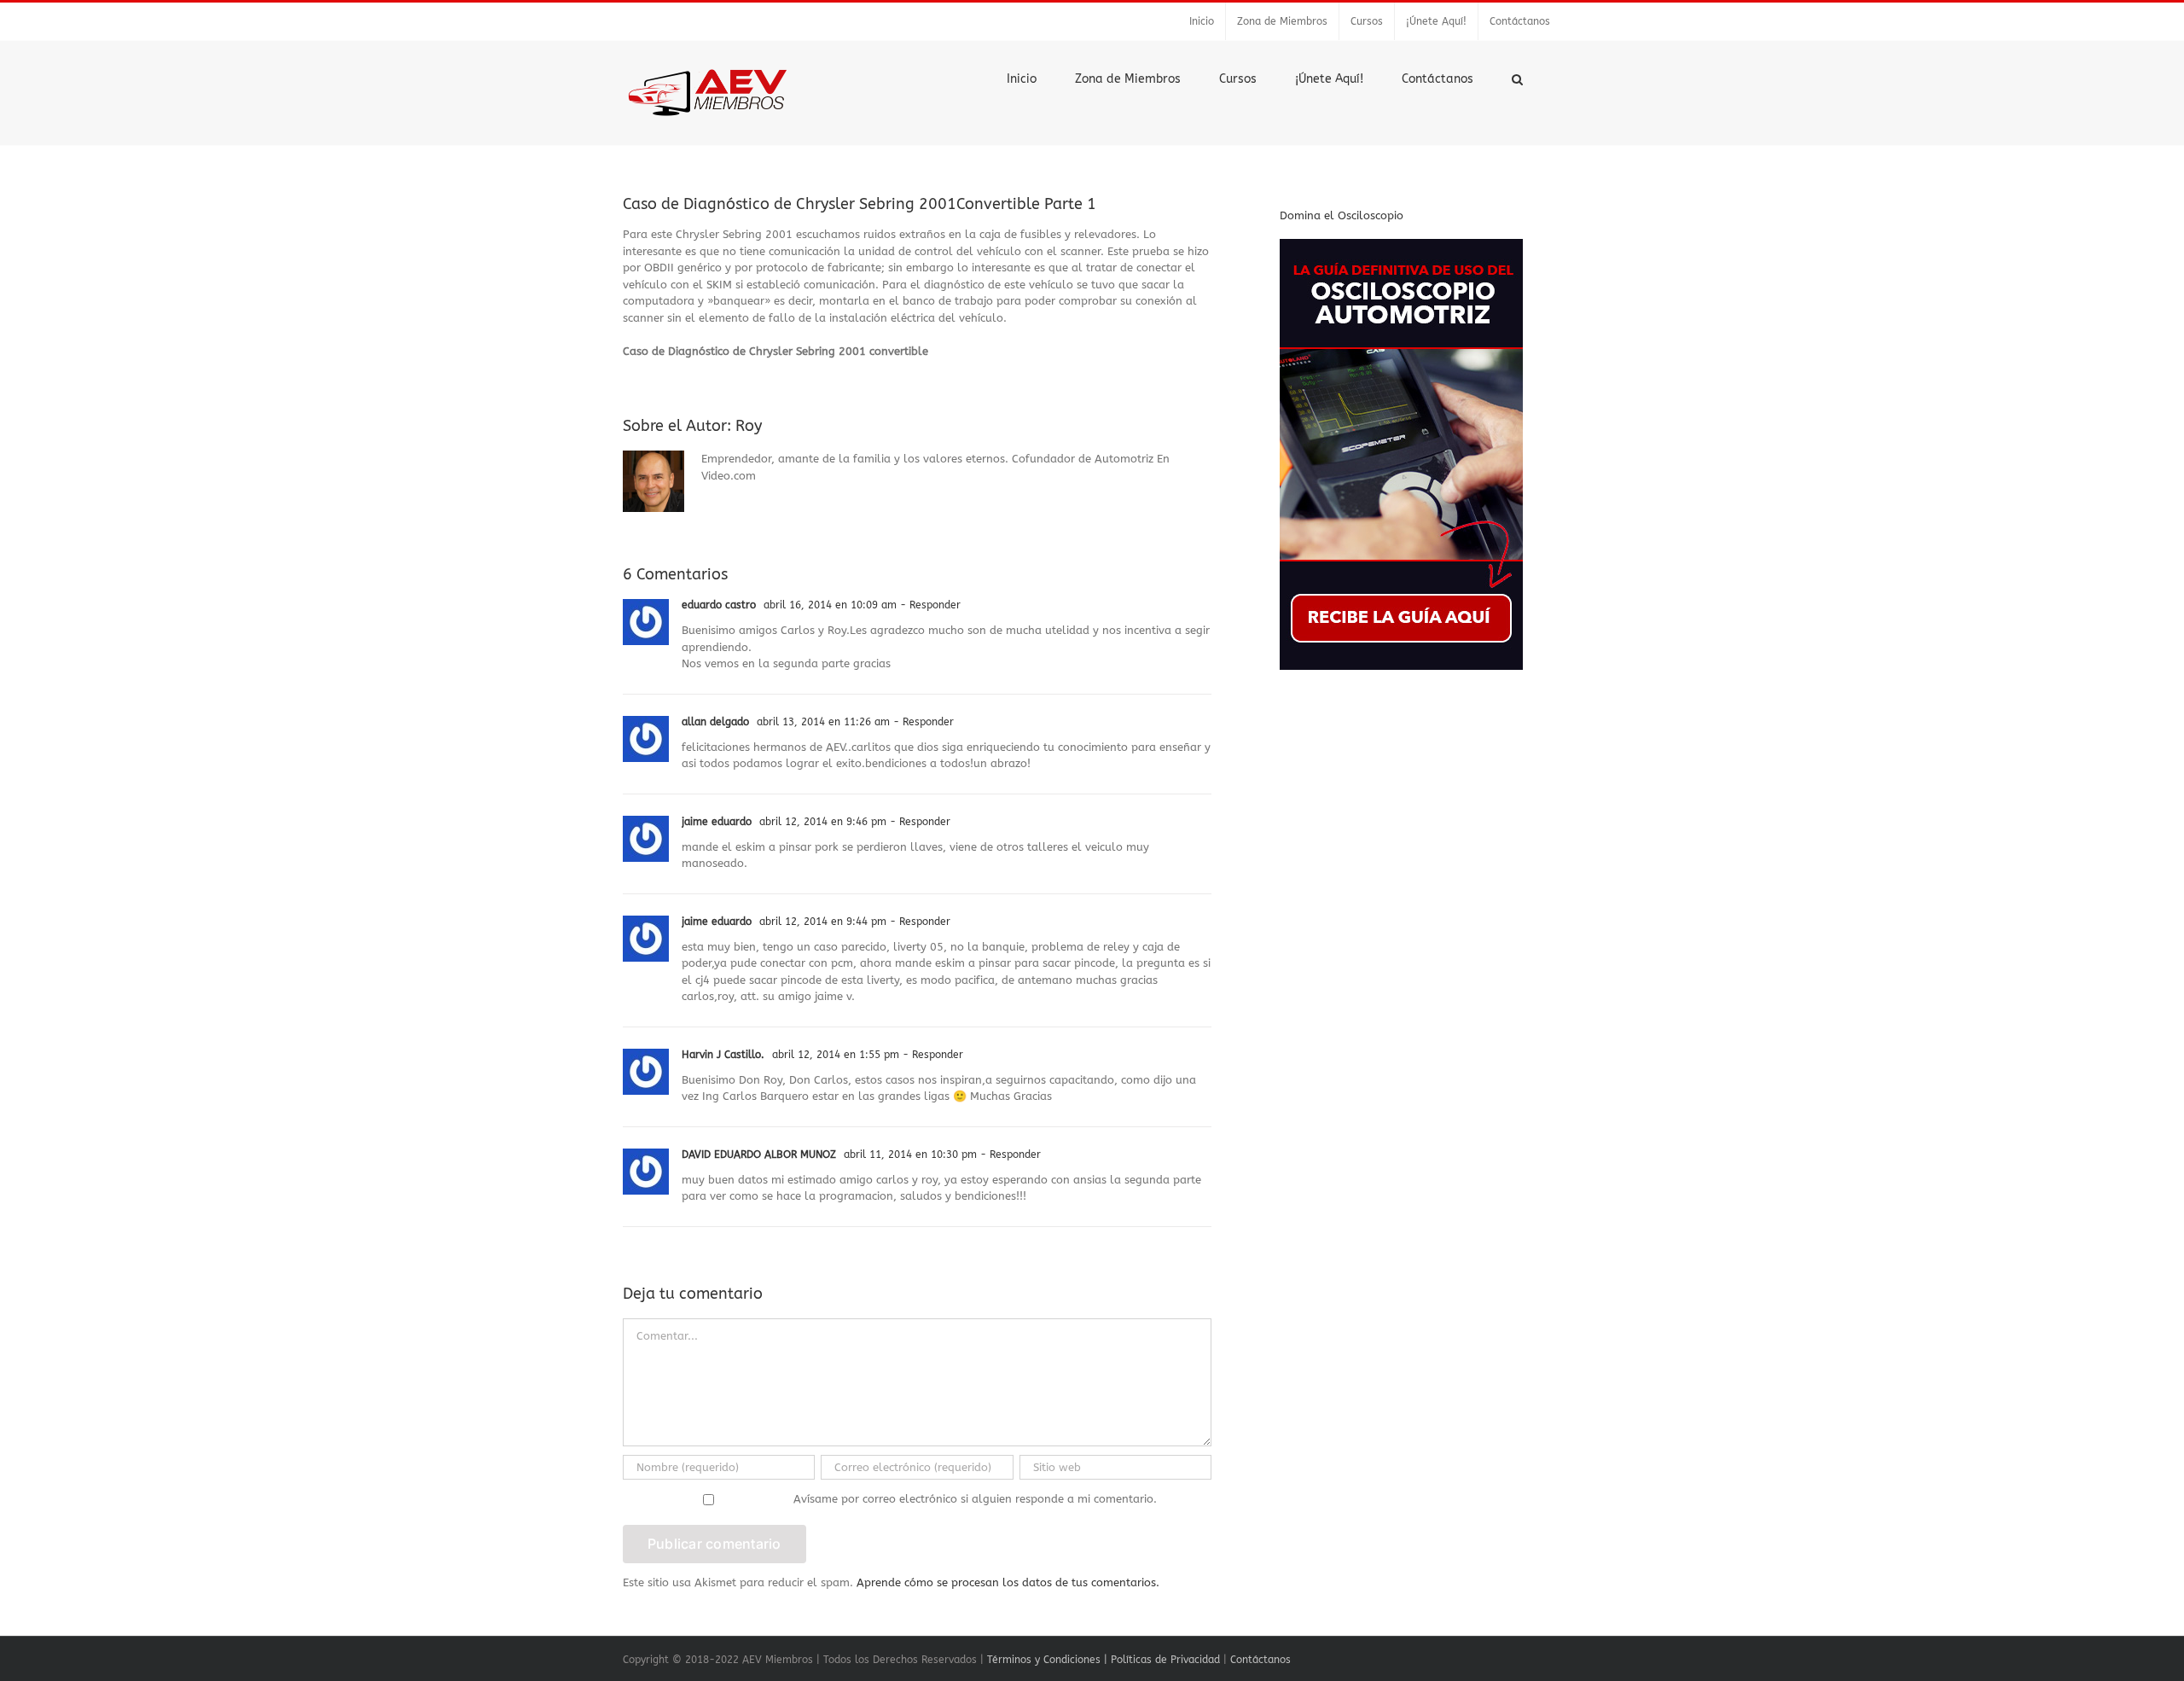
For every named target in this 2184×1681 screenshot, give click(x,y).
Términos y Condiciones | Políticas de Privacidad (1104, 1660)
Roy (749, 426)
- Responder (929, 605)
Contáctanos (1260, 1660)
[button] (1517, 78)
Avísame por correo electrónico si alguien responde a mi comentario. (975, 1499)
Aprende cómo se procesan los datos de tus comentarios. (1008, 1582)
